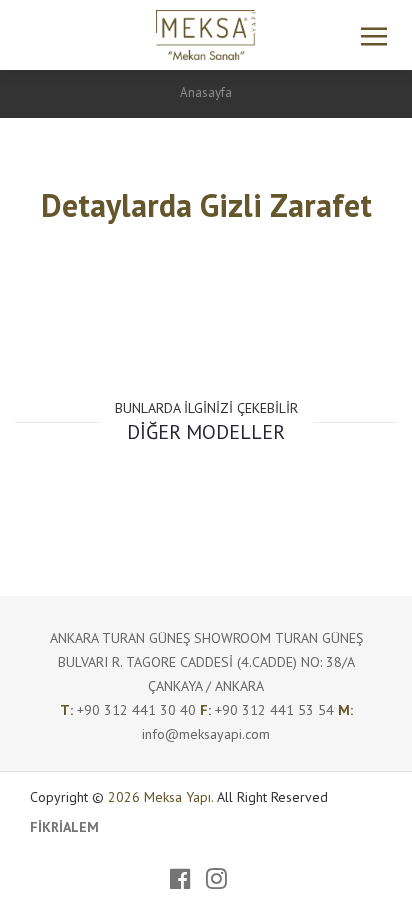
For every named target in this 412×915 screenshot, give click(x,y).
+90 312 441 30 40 (138, 710)
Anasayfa (206, 92)
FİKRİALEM (64, 827)
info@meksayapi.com (206, 734)
